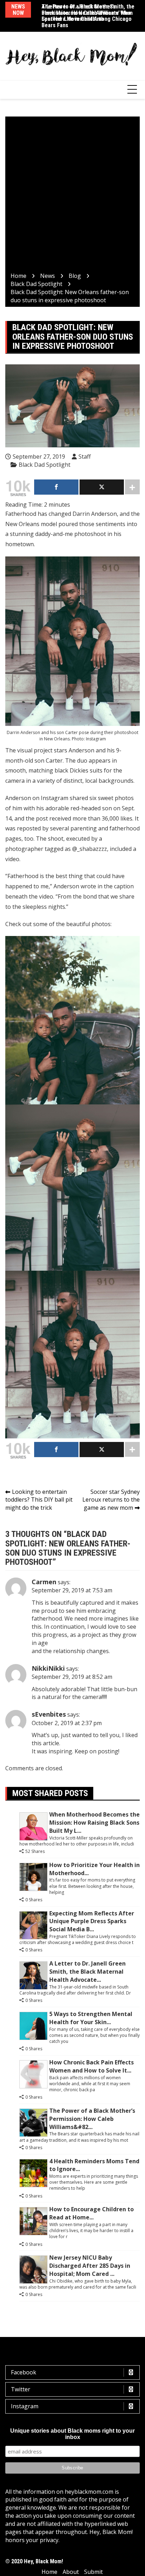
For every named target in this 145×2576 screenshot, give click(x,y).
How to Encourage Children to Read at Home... (92, 2213)
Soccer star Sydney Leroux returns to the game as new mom (111, 1500)
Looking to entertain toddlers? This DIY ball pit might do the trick (39, 1500)
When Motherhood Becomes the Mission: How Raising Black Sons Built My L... (94, 1823)
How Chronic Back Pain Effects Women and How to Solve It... (92, 2066)
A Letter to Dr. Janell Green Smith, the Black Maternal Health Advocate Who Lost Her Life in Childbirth (88, 13)
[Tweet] (102, 487)
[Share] (56, 487)
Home (49, 2572)
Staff (85, 457)
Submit (93, 2572)
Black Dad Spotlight (45, 465)
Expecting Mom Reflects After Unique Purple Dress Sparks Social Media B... (92, 1921)
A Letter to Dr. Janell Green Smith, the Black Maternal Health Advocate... (87, 1972)
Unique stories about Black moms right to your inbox (72, 2434)
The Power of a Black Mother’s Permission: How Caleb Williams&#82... (92, 2119)
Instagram (25, 2406)
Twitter (21, 2389)
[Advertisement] (72, 196)
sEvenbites (49, 1714)
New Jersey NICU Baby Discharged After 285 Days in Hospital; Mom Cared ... (90, 2266)
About (71, 2572)
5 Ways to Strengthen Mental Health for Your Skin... (91, 2018)
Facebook (24, 2372)
